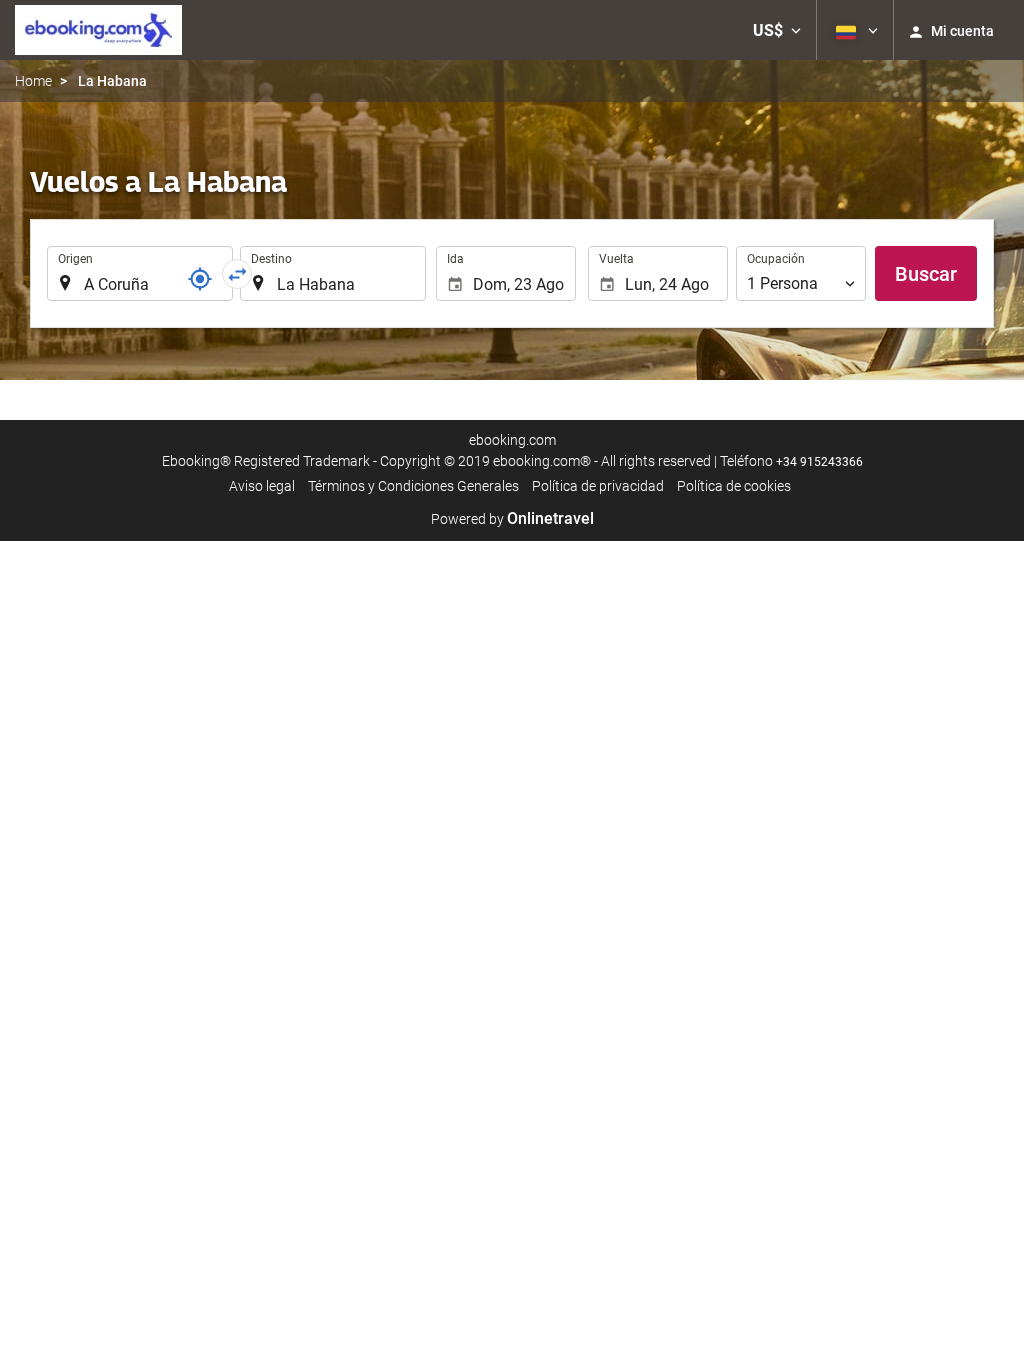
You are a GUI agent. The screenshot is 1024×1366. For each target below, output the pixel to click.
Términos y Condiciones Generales (413, 486)
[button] (777, 30)
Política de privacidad (598, 486)
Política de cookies (734, 486)
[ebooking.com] (98, 30)
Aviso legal (262, 486)
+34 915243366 (819, 462)
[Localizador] (200, 279)
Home (33, 81)
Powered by (512, 519)
